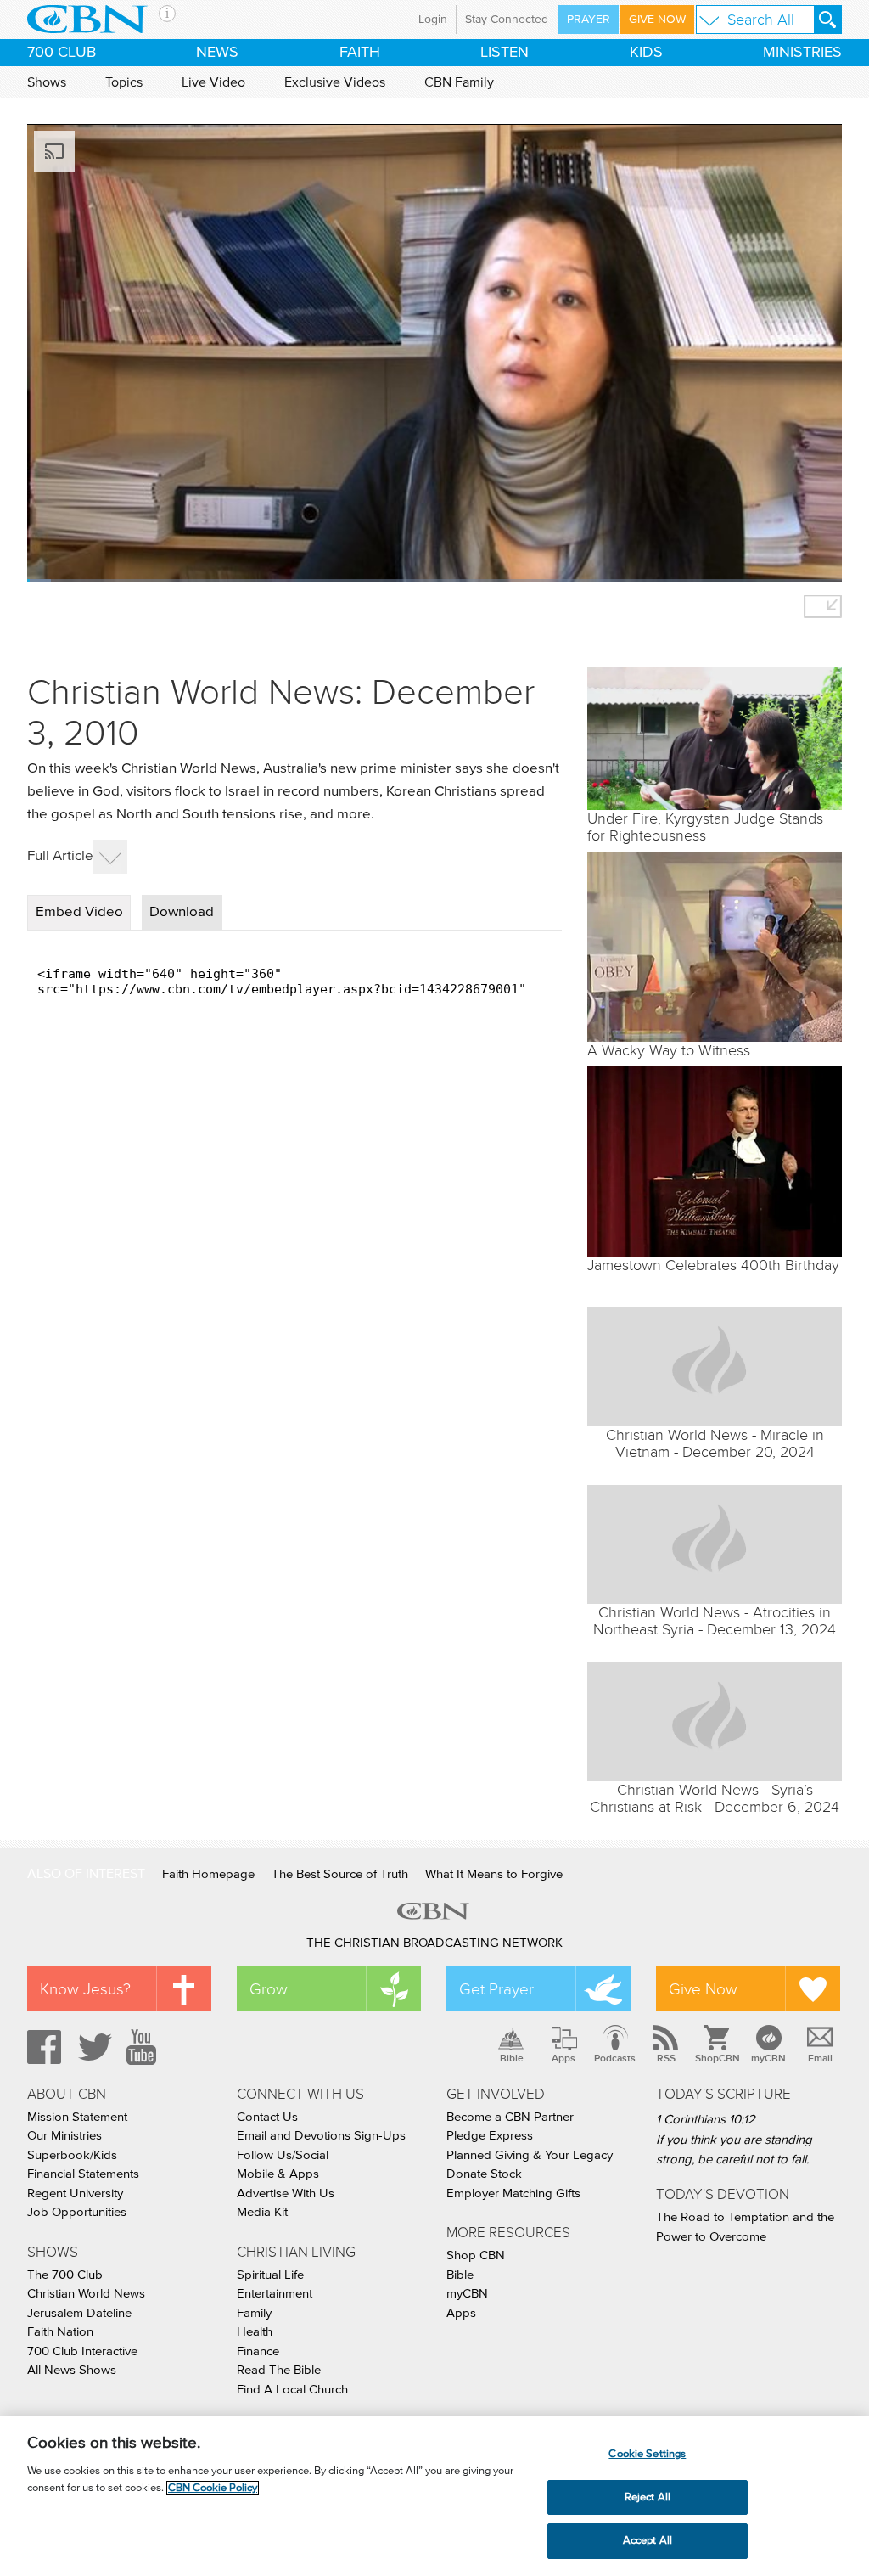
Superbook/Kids (72, 2155)
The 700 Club (65, 2275)
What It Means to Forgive (494, 1874)
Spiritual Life (270, 2275)
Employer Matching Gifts (513, 2194)
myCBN (768, 2058)
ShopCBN (717, 2058)
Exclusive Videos (335, 82)
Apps (563, 2058)
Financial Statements (83, 2174)
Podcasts (615, 2058)
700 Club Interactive (82, 2351)
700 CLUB (62, 53)
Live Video (213, 82)
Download (182, 912)
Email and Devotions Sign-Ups (321, 2136)
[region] (434, 2496)
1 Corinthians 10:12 (706, 2120)
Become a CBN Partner (510, 2117)
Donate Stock (484, 2174)
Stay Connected (507, 20)
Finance (258, 2351)
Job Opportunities (77, 2212)
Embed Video (79, 912)
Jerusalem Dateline (79, 2313)
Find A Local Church (292, 2390)
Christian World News (86, 2294)
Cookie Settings (647, 2454)
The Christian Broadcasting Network (434, 1943)
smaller (823, 607)
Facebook (42, 2047)
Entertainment (275, 2294)
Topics (124, 82)
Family (254, 2313)
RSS (666, 2058)
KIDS (646, 53)
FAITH (360, 53)
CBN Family (459, 82)
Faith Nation (60, 2332)
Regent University (75, 2194)
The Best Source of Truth (340, 1874)
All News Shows (72, 2370)
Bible (512, 2058)
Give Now (657, 20)
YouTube (144, 2047)
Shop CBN (476, 2255)
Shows (47, 82)
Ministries (802, 53)
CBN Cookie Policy (213, 2488)
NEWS (217, 53)
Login (433, 20)
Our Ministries (64, 2136)
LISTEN (505, 53)
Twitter (93, 2047)
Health (255, 2332)
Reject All (648, 2497)
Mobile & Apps (278, 2174)
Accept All (648, 2541)
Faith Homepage (208, 1874)
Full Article (60, 856)
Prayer (589, 20)
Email (820, 2058)
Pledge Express (490, 2136)
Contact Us (267, 2117)
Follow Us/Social (283, 2155)
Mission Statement (77, 2117)
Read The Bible (279, 2370)
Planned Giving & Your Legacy (530, 2155)
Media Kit (262, 2212)
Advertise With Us (286, 2194)
